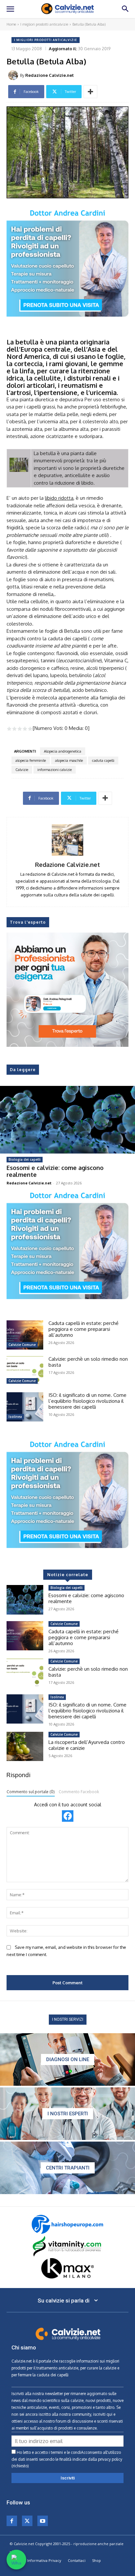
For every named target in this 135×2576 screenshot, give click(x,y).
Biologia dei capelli (25, 1159)
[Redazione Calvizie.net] (14, 75)
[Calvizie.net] (67, 9)
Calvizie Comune (22, 1345)
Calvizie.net (22, 2361)
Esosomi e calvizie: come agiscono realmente (55, 1171)
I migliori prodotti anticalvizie (44, 24)
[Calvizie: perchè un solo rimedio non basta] (25, 1371)
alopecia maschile (69, 760)
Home (11, 24)
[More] (90, 92)
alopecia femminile (31, 760)
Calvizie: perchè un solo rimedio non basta (88, 1362)
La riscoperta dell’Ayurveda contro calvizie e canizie (87, 1745)
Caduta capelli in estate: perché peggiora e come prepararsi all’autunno (84, 1329)
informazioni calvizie (55, 770)
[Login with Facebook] (68, 1816)
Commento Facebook (79, 1792)
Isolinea (15, 1417)
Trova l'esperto (28, 922)
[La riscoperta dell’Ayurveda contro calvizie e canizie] (25, 1746)
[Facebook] (12, 2521)
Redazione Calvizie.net (49, 75)
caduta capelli (103, 760)
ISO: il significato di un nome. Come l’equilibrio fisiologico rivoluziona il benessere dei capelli (87, 1401)
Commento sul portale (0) (31, 1792)
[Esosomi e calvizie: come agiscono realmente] (67, 1120)
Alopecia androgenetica (63, 751)
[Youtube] (43, 2521)
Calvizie (22, 770)
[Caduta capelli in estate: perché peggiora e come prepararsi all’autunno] (25, 1335)
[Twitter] (27, 2521)
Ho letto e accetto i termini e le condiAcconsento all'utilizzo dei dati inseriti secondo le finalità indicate (67, 2459)
